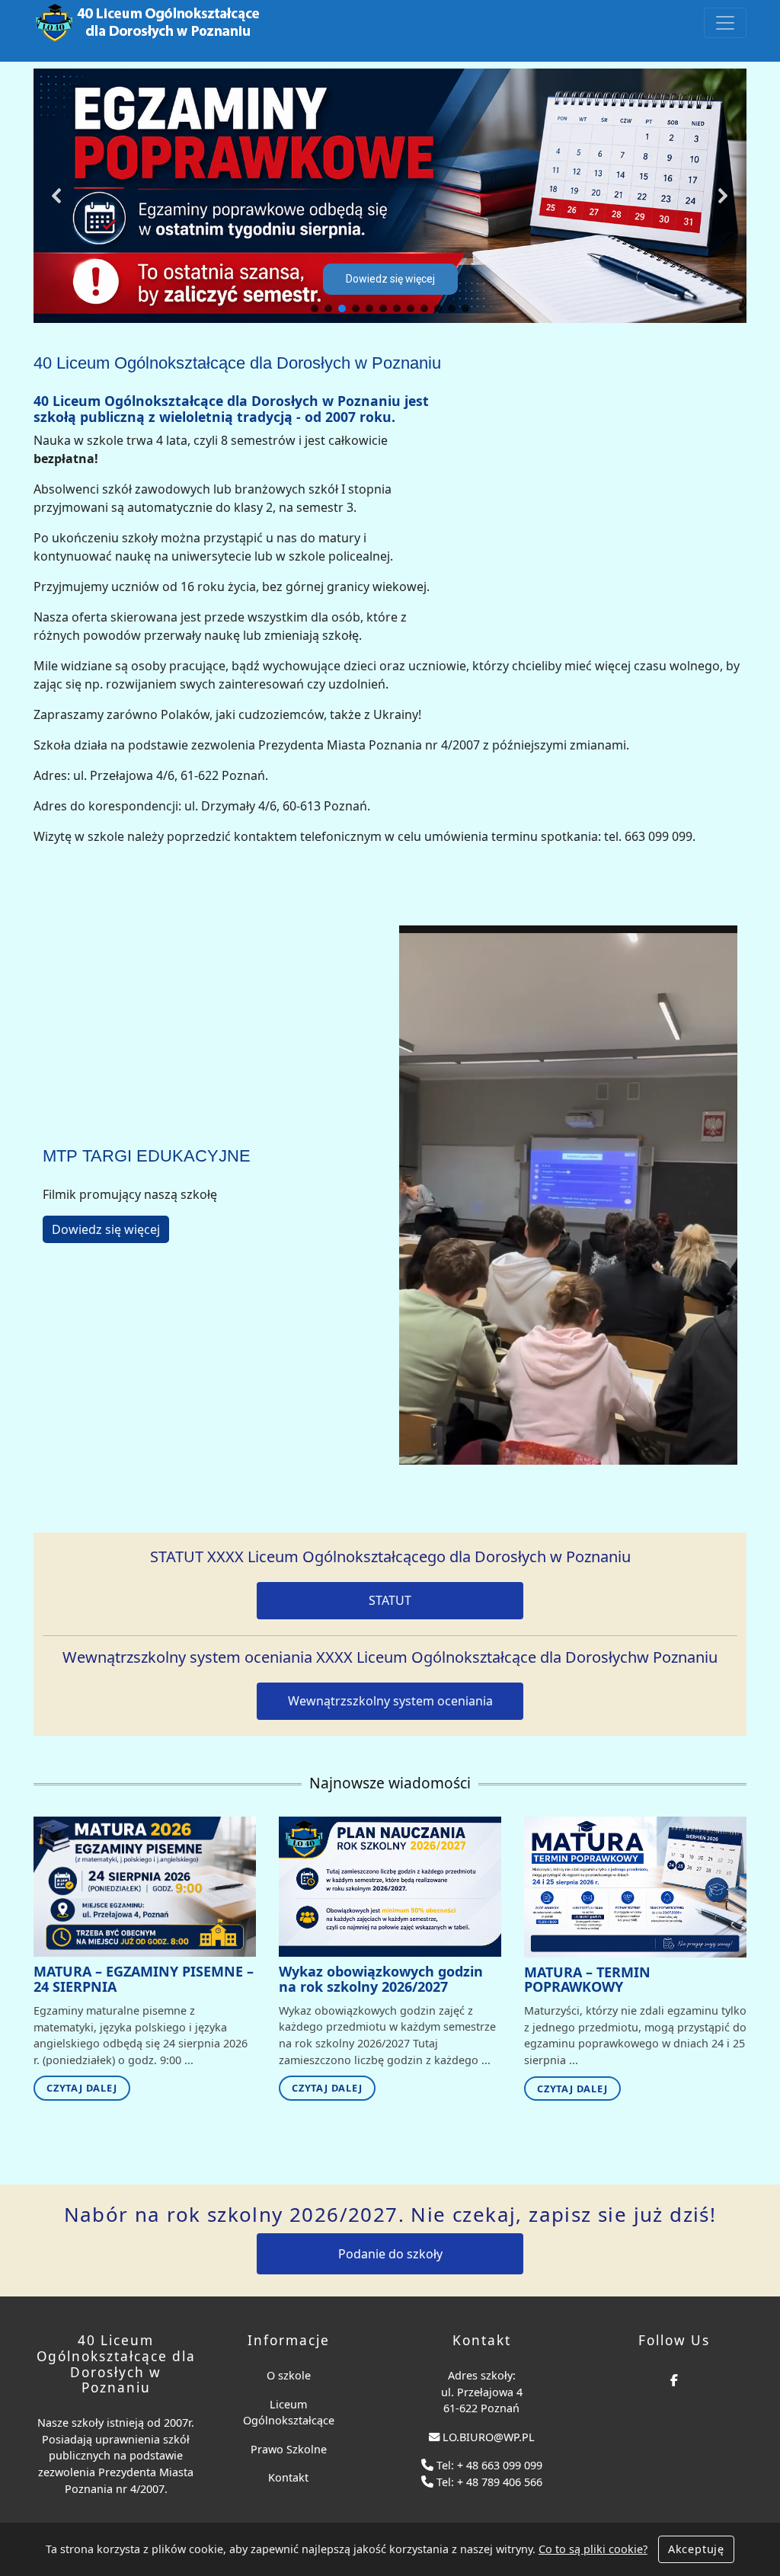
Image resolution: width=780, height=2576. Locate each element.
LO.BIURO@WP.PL (489, 2437)
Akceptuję (696, 2549)
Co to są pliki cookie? (593, 2549)
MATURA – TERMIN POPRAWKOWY (587, 1980)
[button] (57, 196)
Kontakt (288, 2477)
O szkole (289, 2375)
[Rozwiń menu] (725, 23)
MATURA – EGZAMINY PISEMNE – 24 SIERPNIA (144, 1979)
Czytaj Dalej (82, 2088)
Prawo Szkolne (289, 2449)
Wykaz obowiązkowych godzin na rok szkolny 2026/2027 (381, 1979)
